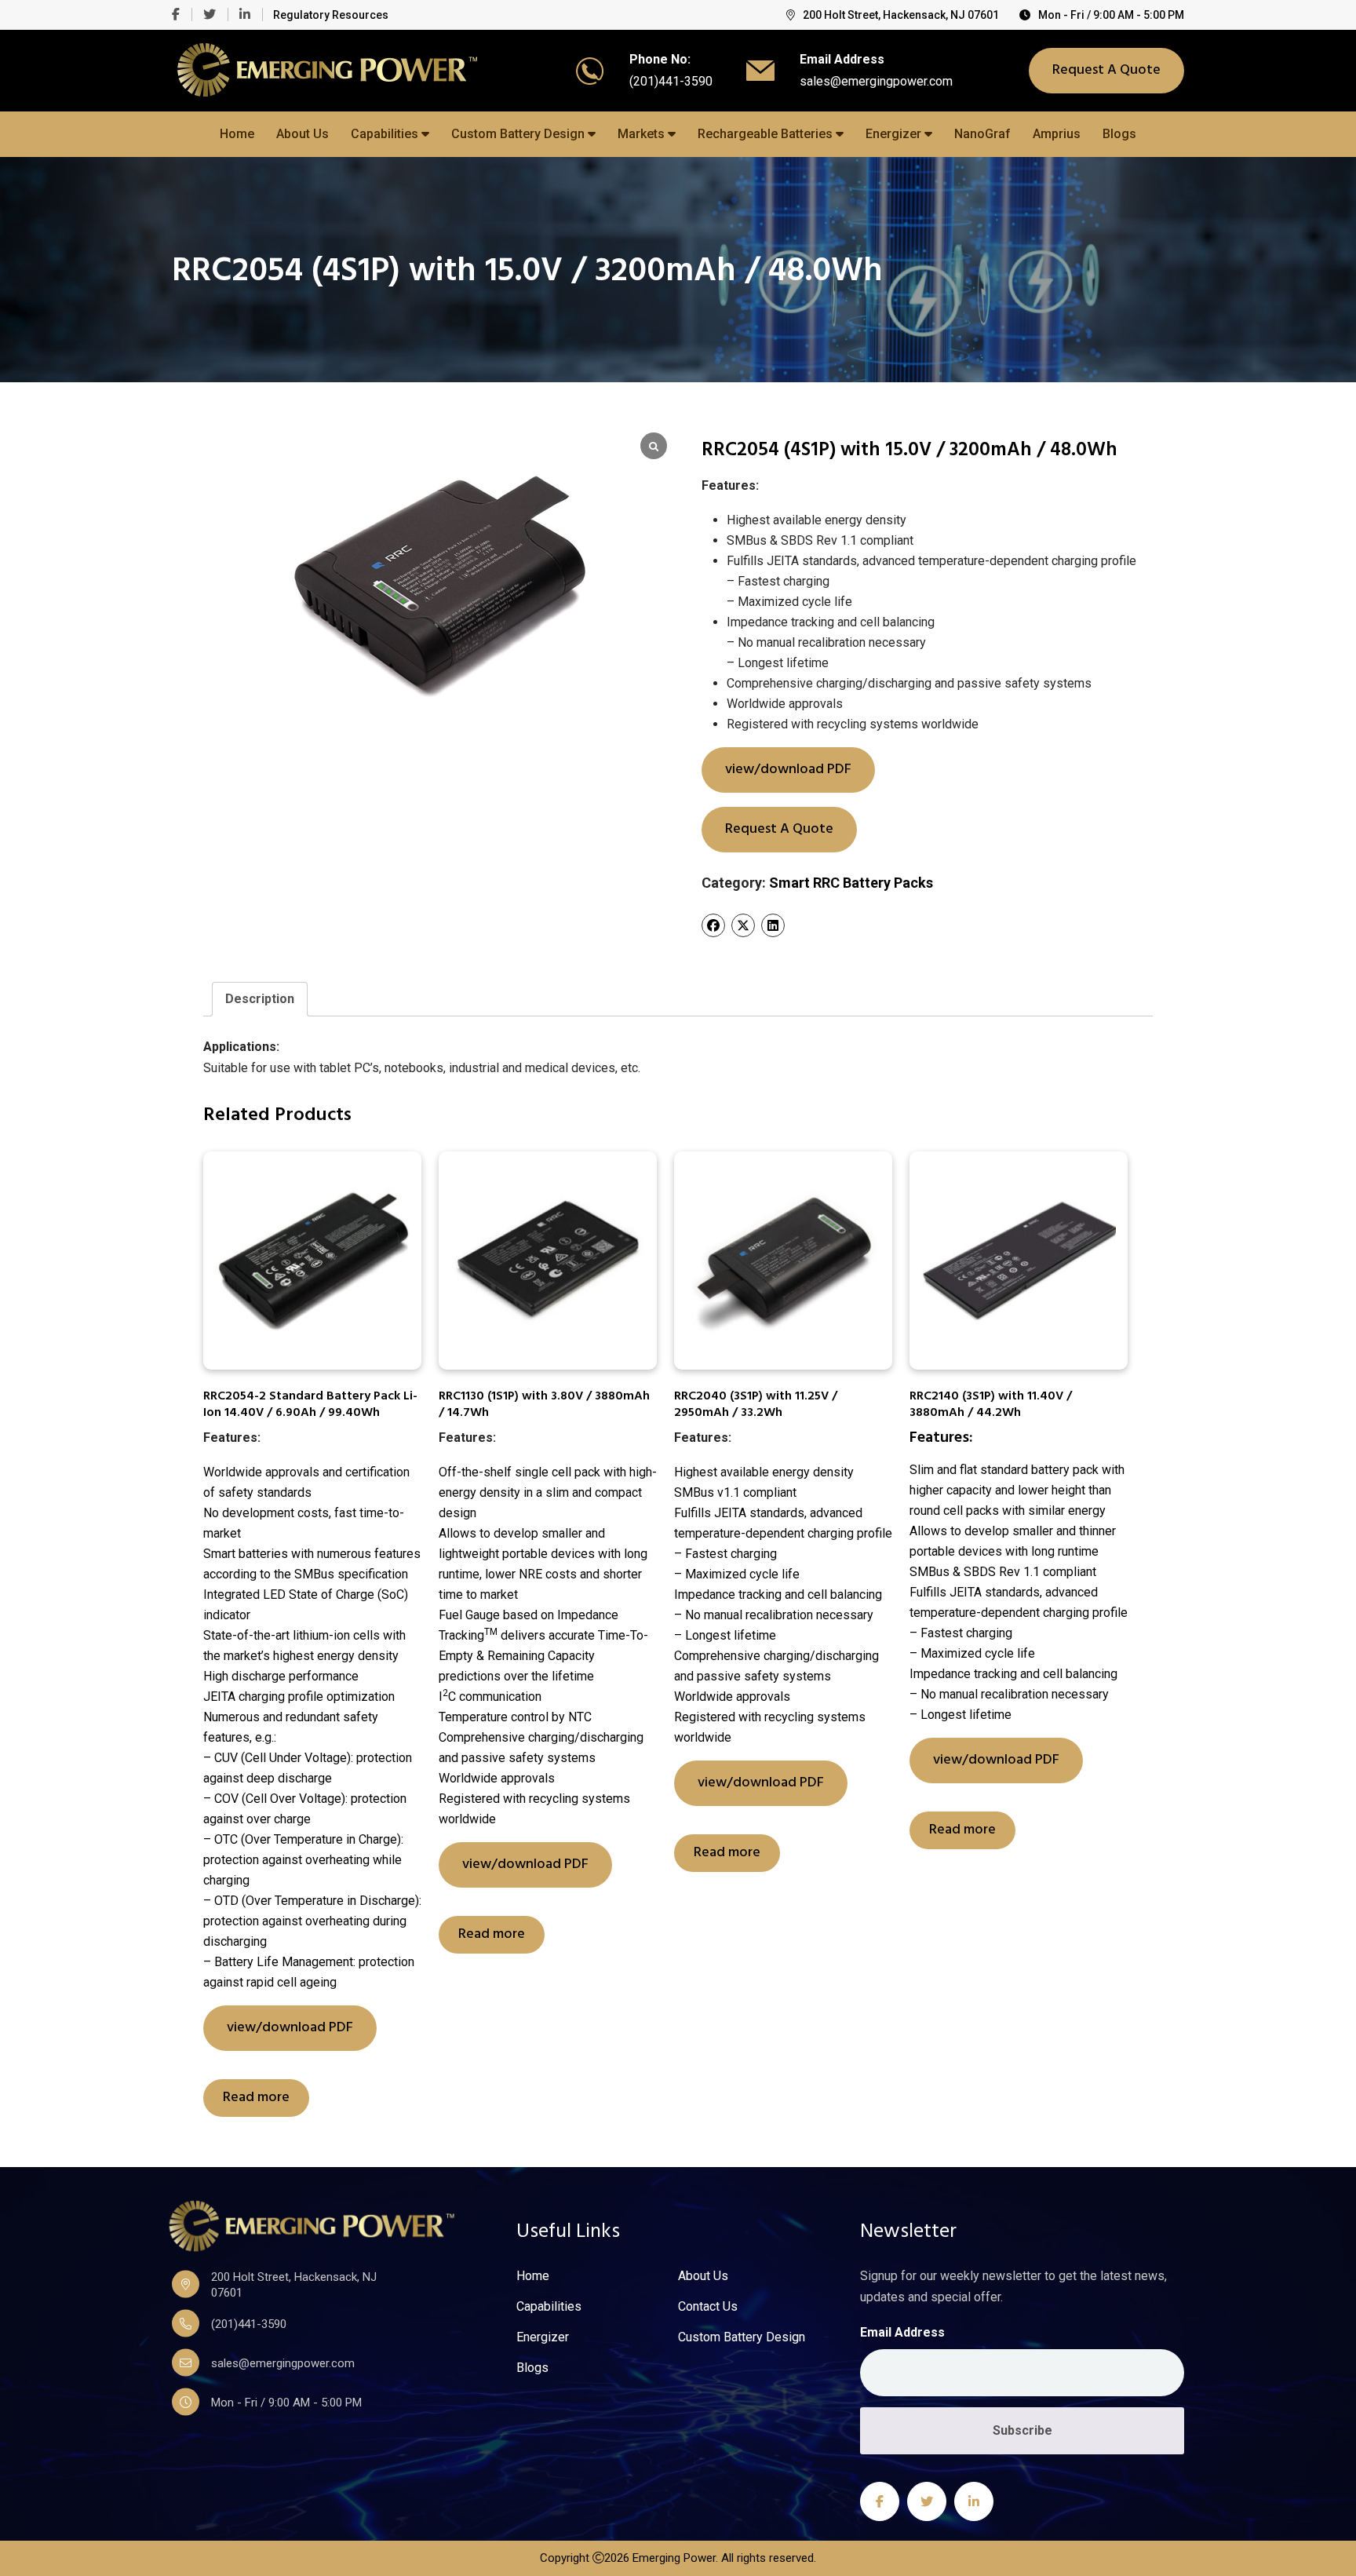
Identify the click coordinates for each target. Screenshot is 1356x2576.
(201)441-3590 (671, 81)
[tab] (260, 999)
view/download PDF (788, 770)
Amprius (1057, 134)
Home (237, 134)
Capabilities (386, 134)
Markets (643, 134)
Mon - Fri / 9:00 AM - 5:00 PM (1111, 15)
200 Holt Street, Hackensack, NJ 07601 (901, 15)
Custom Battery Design (519, 134)
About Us (303, 134)
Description (260, 999)
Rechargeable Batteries (767, 134)
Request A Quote (1106, 70)
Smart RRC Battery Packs (851, 883)
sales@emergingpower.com (876, 81)
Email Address (902, 2332)
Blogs (1119, 134)
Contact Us (708, 2307)
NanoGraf (982, 134)
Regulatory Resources (331, 15)
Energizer (895, 134)
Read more (256, 2098)
